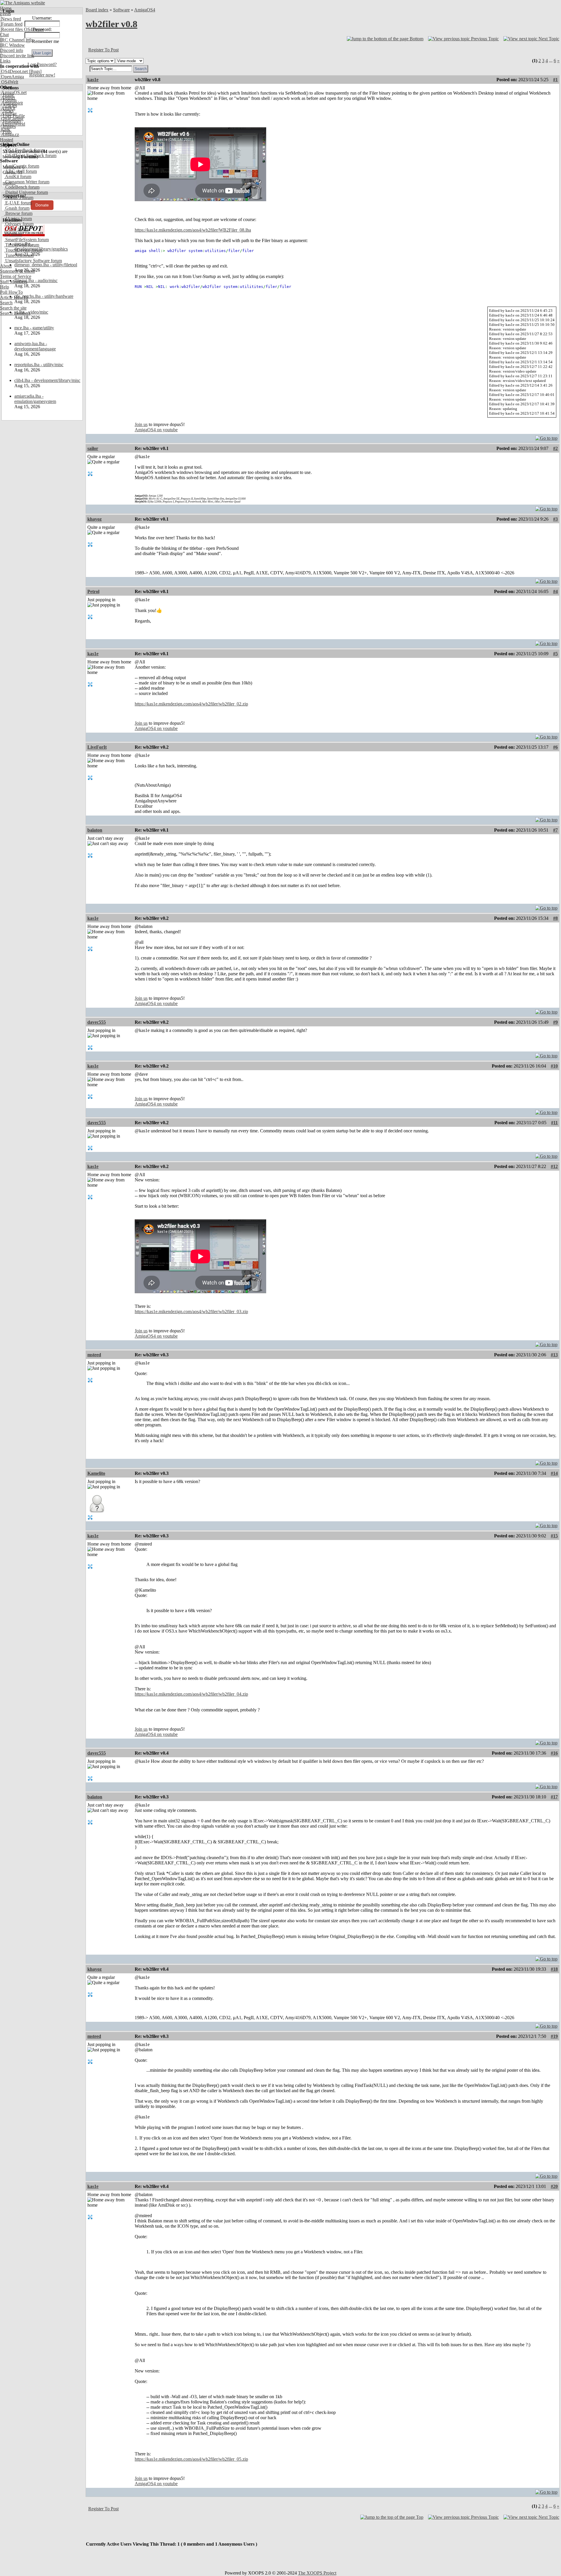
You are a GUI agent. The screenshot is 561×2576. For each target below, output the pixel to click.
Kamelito (96, 1473)
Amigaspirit (11, 103)
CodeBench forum (22, 187)
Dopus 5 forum (19, 198)
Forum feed (11, 24)
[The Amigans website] (23, 3)
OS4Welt (9, 82)
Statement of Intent (17, 271)
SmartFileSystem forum (26, 240)
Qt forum (13, 234)
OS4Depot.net (14, 71)
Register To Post (103, 50)
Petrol (93, 591)
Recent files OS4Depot (22, 29)
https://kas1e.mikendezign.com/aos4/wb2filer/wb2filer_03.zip (191, 1312)
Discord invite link (17, 56)
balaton (95, 830)
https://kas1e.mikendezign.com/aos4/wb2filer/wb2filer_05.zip (191, 2459)
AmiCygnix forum (22, 166)
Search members (15, 313)
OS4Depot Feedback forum (30, 155)
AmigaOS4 (145, 10)
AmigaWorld (13, 124)
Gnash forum (17, 208)
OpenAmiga (12, 77)
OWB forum (16, 229)
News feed (11, 19)
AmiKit (8, 108)
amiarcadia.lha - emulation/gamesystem (35, 399)
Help (5, 287)
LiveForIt (97, 747)
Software (121, 10)
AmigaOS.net (13, 92)
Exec (5, 129)
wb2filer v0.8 (111, 24)
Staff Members (14, 282)
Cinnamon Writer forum (27, 182)
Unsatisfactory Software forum (33, 261)
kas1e (93, 80)
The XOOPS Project (317, 2573)
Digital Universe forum (26, 192)
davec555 (97, 1022)
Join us (141, 424)
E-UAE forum (18, 203)
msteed (94, 1355)
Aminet (7, 98)
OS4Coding (12, 119)
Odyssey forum (19, 224)
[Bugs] (35, 71)
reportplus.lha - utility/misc (39, 365)
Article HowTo (14, 297)
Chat (4, 35)
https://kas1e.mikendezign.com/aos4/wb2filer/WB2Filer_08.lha (193, 230)
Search (6, 303)
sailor (93, 448)
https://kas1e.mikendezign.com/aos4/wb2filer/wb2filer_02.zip (191, 704)
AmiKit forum (18, 177)
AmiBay (8, 113)
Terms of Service (16, 276)
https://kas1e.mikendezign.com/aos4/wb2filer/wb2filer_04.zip (191, 1694)
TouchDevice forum (23, 250)
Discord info (12, 50)
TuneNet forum (19, 255)
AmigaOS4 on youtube (156, 430)
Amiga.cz (9, 134)
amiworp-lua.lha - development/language (35, 346)
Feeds (5, 14)
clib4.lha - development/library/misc (47, 380)
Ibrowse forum (18, 213)
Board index (97, 10)
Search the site (13, 308)
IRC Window (12, 45)
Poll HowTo (11, 292)
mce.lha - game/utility (34, 328)
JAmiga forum (18, 219)
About (6, 266)
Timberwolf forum (22, 245)
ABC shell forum (20, 171)
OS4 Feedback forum (25, 150)
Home (6, 8)
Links (5, 61)
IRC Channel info (17, 40)
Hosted (7, 140)
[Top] (546, 437)
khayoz (95, 519)
